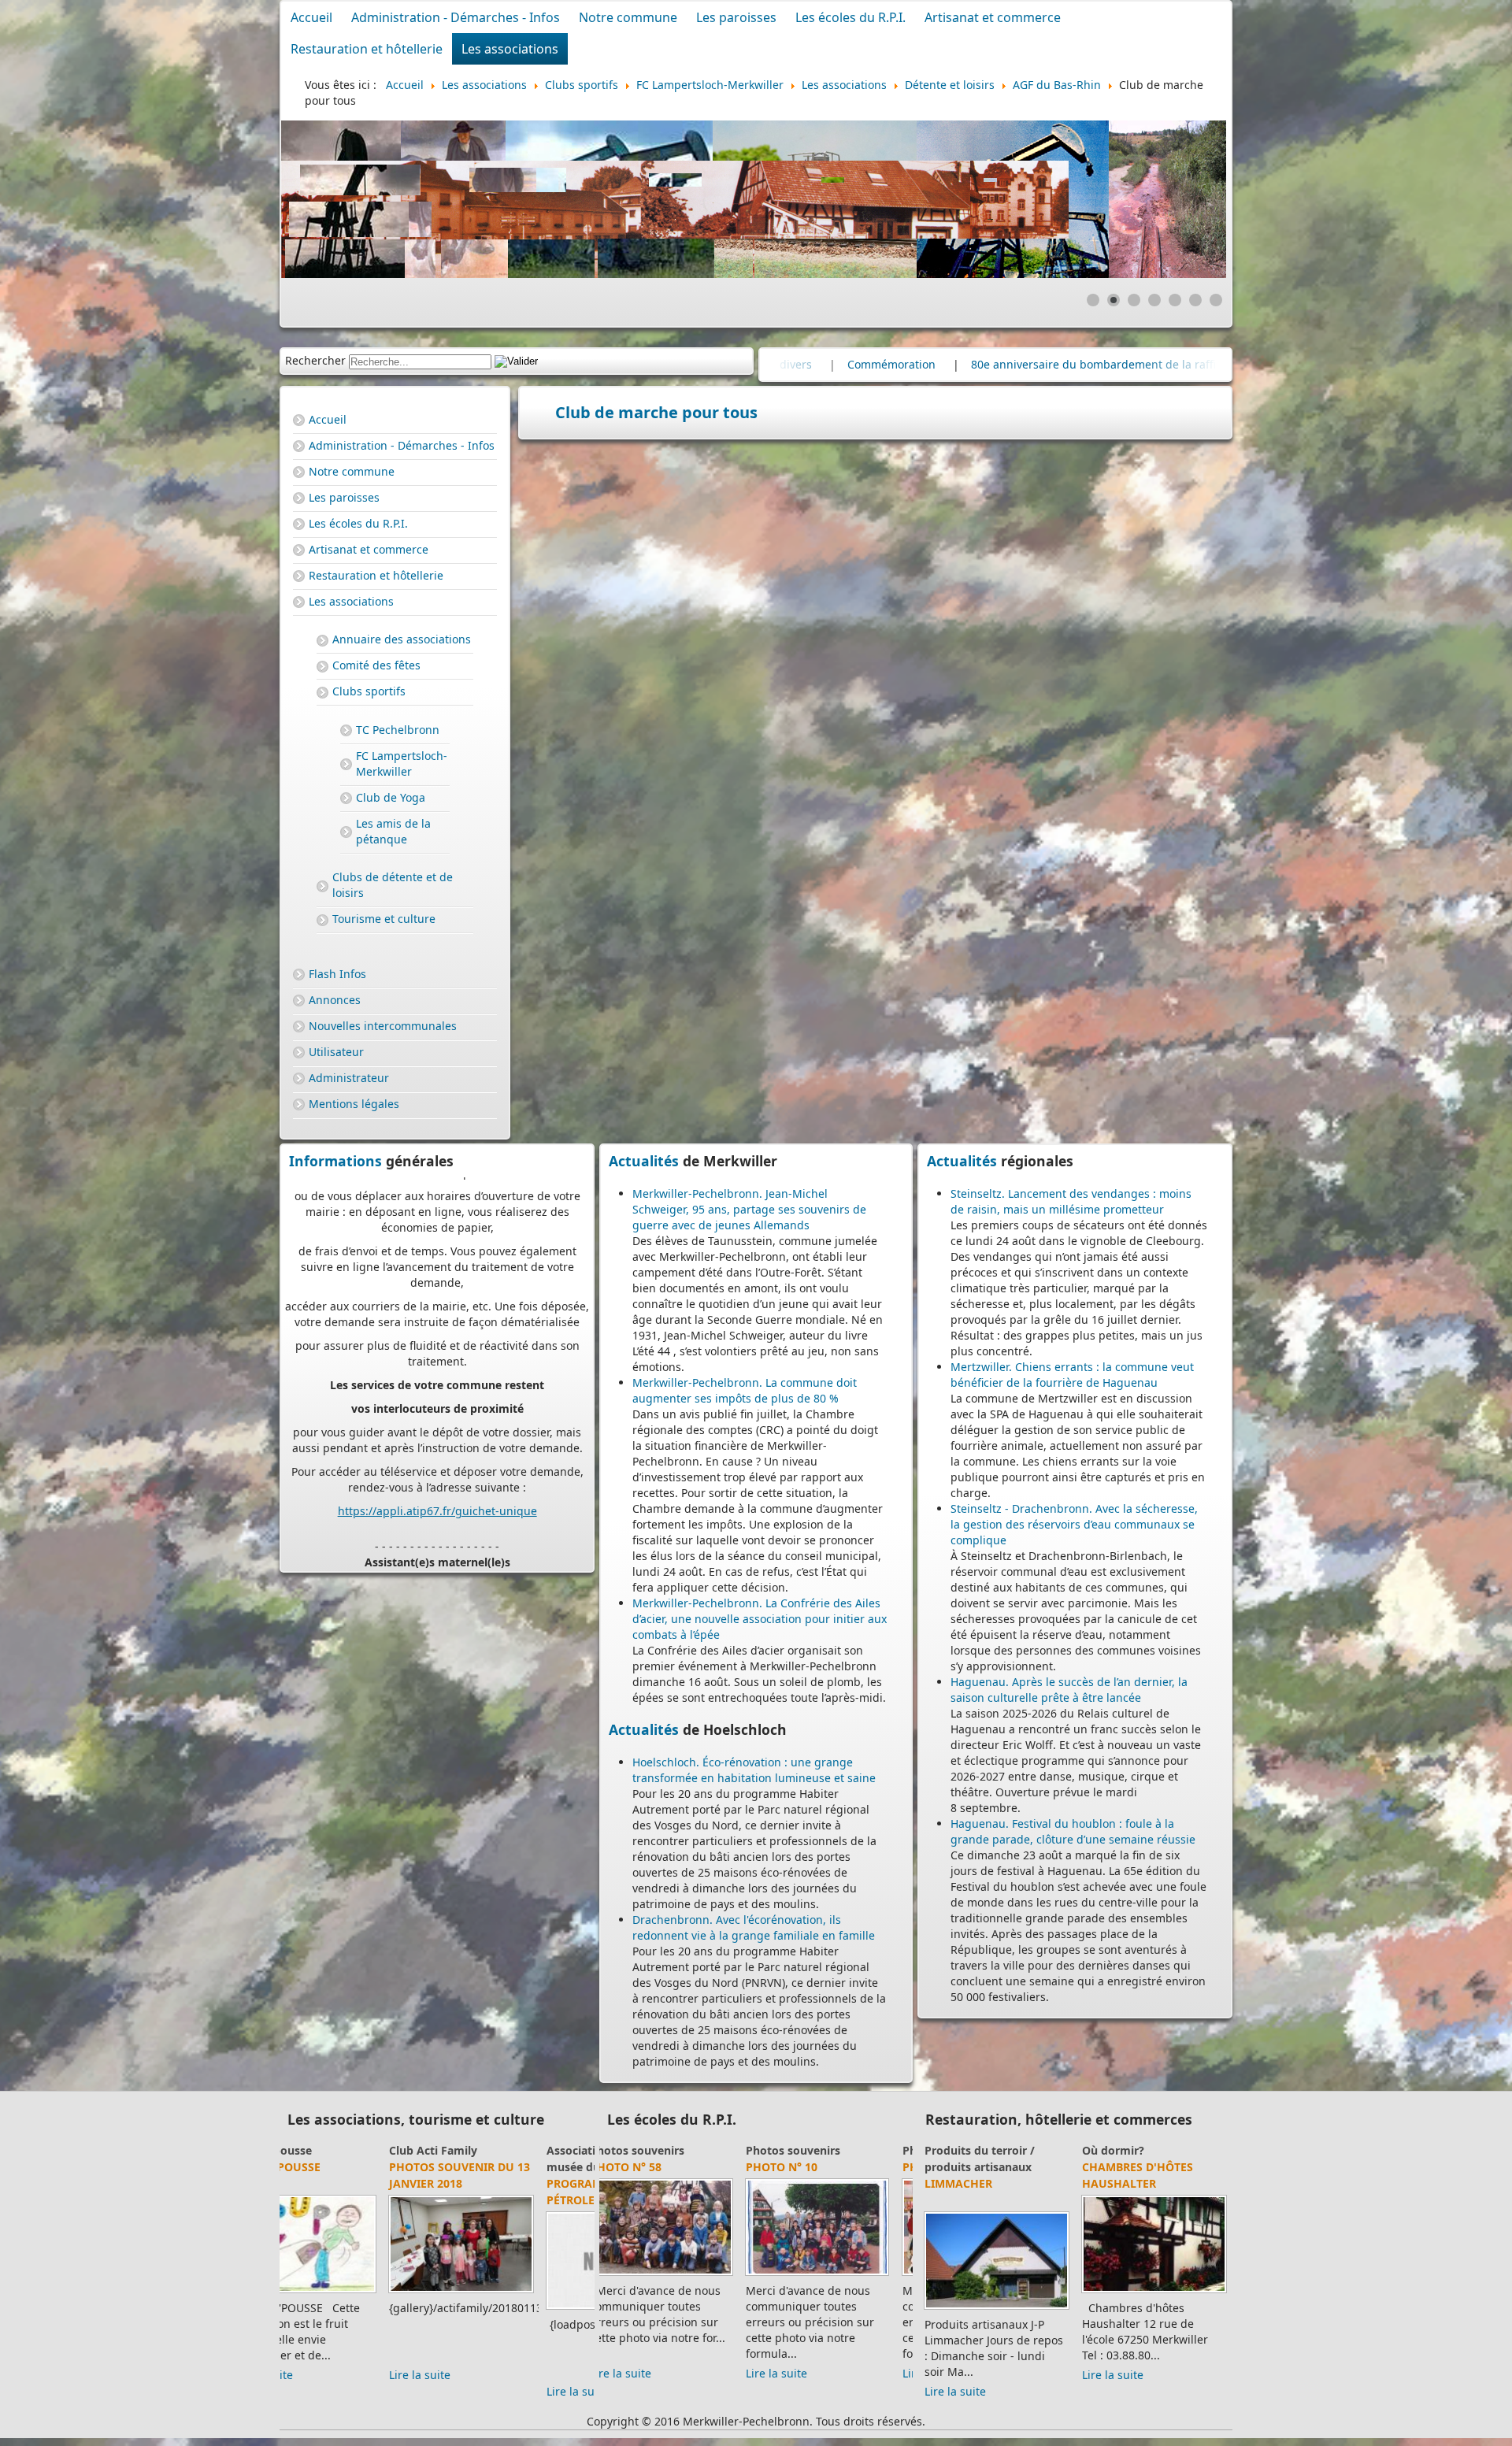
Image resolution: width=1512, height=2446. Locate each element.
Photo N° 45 (643, 2167)
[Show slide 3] (1134, 300)
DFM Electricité (973, 2167)
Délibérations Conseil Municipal (913, 364)
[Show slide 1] (1093, 300)
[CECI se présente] (359, 2292)
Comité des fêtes (376, 665)
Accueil (311, 17)
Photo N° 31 (800, 2167)
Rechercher (315, 360)
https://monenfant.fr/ (396, 1500)
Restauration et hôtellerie (367, 49)
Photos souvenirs (654, 2150)
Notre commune (628, 17)
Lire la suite (318, 2375)
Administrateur (349, 1078)
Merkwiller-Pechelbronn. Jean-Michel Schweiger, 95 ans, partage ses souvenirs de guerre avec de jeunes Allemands (749, 1209)
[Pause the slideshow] (1178, 199)
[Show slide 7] (1216, 300)
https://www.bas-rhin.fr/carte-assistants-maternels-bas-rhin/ (447, 1445)
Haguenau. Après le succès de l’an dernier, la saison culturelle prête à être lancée (1069, 1690)
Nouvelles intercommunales (383, 1026)
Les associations (510, 49)
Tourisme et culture (384, 919)
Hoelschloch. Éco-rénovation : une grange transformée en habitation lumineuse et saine (754, 1770)
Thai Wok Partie (1132, 2183)
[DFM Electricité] (997, 2276)
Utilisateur (336, 1052)
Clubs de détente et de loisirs (393, 885)
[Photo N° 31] (835, 2275)
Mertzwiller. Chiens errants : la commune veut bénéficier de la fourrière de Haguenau (1072, 1375)
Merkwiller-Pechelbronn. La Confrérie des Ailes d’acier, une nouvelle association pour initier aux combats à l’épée (760, 1619)
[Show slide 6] (1195, 300)
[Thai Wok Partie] (1154, 2292)
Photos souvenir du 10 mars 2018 (515, 2175)
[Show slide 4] (1154, 300)
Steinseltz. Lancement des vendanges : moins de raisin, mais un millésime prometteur (1071, 1201)
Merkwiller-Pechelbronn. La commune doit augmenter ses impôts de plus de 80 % (745, 1390)
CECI (300, 2150)
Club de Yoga (391, 797)
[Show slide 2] (1114, 300)
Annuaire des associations (402, 639)
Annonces (335, 1000)
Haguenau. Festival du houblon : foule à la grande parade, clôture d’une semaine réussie (1073, 1831)
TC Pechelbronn (398, 730)
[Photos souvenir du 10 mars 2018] (517, 2292)
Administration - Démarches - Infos (456, 17)
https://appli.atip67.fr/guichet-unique (437, 1311)
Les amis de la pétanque (393, 831)
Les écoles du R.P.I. (850, 17)
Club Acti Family (489, 2150)
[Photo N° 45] (678, 2275)
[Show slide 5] (1175, 300)
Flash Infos (337, 974)
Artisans (948, 2150)
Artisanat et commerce (993, 17)
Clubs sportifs (369, 691)
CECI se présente (336, 2167)
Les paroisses (736, 17)
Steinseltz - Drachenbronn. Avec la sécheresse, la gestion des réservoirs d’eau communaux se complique (1074, 1524)
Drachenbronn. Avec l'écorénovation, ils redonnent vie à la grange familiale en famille (754, 1927)
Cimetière (1059, 364)
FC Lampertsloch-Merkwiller (402, 763)
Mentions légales (354, 1104)
